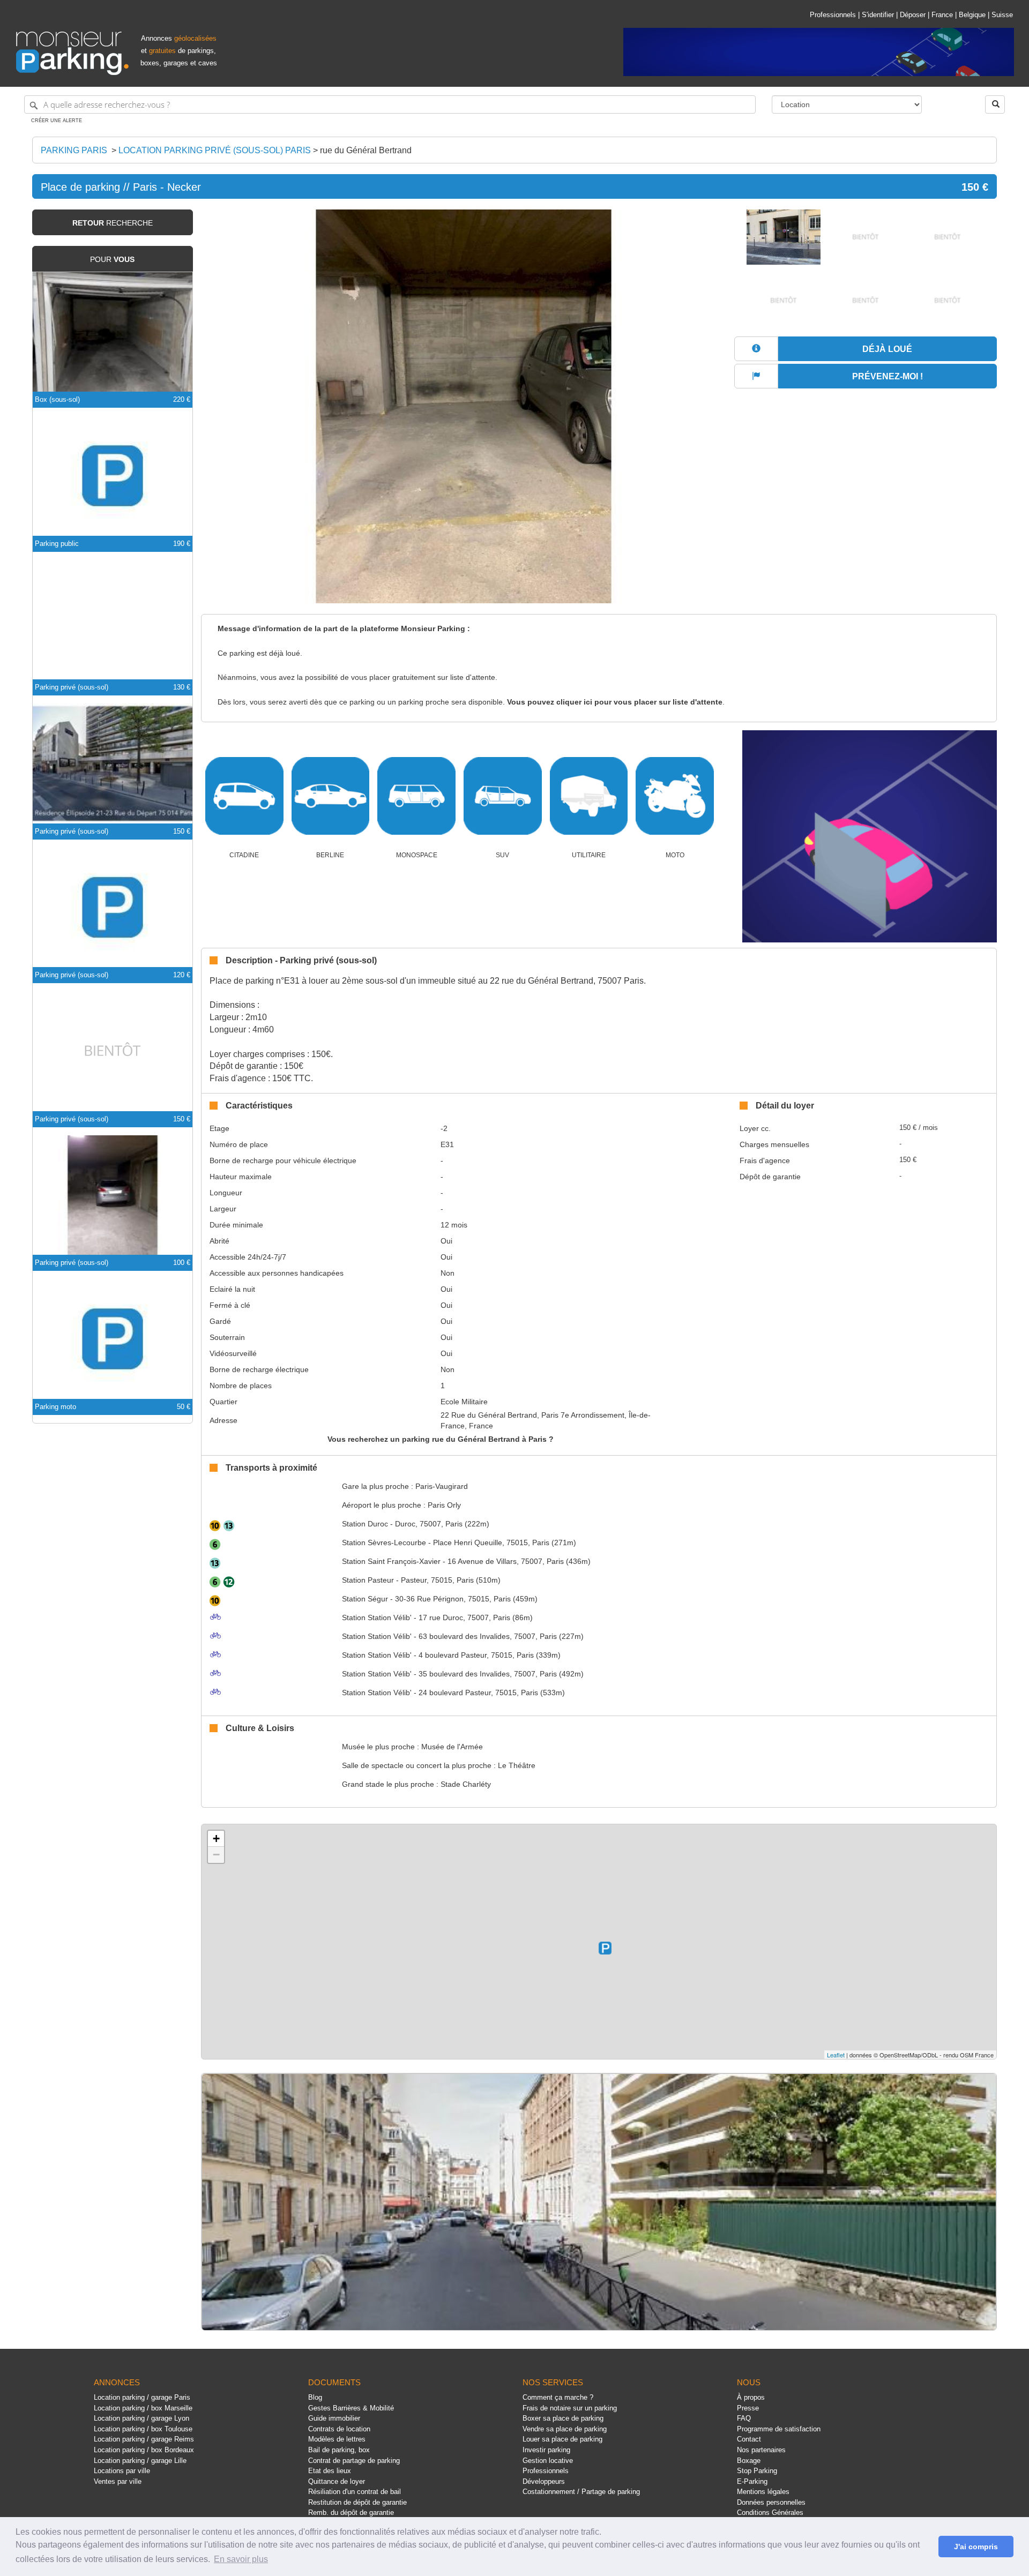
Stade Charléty (466, 1784)
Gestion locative (548, 2461)
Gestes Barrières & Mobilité (351, 2408)
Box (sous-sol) (57, 399)
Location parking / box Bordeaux (144, 2450)
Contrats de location (339, 2429)
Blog (315, 2397)
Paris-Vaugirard (442, 1486)
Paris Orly (444, 1505)
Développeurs (544, 2481)
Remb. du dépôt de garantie (351, 2513)
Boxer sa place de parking (563, 2418)
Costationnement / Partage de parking (581, 2492)
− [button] (216, 1855)
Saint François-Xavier (391, 1561)
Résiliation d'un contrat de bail (355, 2492)
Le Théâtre (517, 1765)
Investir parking (546, 2450)
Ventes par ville (118, 2481)
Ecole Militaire (464, 1402)
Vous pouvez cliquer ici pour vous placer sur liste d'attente (615, 702)
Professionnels (833, 15)
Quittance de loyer (337, 2481)
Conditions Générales (770, 2513)
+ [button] (216, 1839)
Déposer (913, 15)
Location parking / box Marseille (143, 2408)
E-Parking (752, 2481)
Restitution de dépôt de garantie (357, 2502)
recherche (113, 223)
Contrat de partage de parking (354, 2461)
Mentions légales (763, 2492)
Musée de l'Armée (452, 1747)
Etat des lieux (330, 2471)
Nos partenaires (761, 2450)
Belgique (972, 15)
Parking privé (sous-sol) (72, 687)
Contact (749, 2439)
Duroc (365, 1524)
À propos (751, 2397)
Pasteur (368, 1580)
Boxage (749, 2461)
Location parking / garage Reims (144, 2439)
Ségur (365, 1599)
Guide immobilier (334, 2418)
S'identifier (878, 15)
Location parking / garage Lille (140, 2461)
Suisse (1002, 15)
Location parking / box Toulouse (143, 2429)
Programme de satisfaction (779, 2429)
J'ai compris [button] (976, 2547)
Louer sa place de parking (562, 2439)
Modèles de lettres (337, 2439)
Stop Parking (757, 2471)
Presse (748, 2408)
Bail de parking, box (339, 2450)
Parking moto (55, 1407)
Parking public (57, 544)
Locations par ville (122, 2471)
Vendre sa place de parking (565, 2429)
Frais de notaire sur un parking (570, 2408)
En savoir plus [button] (241, 2559)
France (942, 15)
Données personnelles (771, 2502)
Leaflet (836, 2055)
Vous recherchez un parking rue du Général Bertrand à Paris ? (441, 1439)
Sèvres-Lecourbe (384, 1542)
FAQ (744, 2418)
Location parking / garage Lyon (141, 2418)
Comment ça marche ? (558, 2397)
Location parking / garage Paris (142, 2397)
